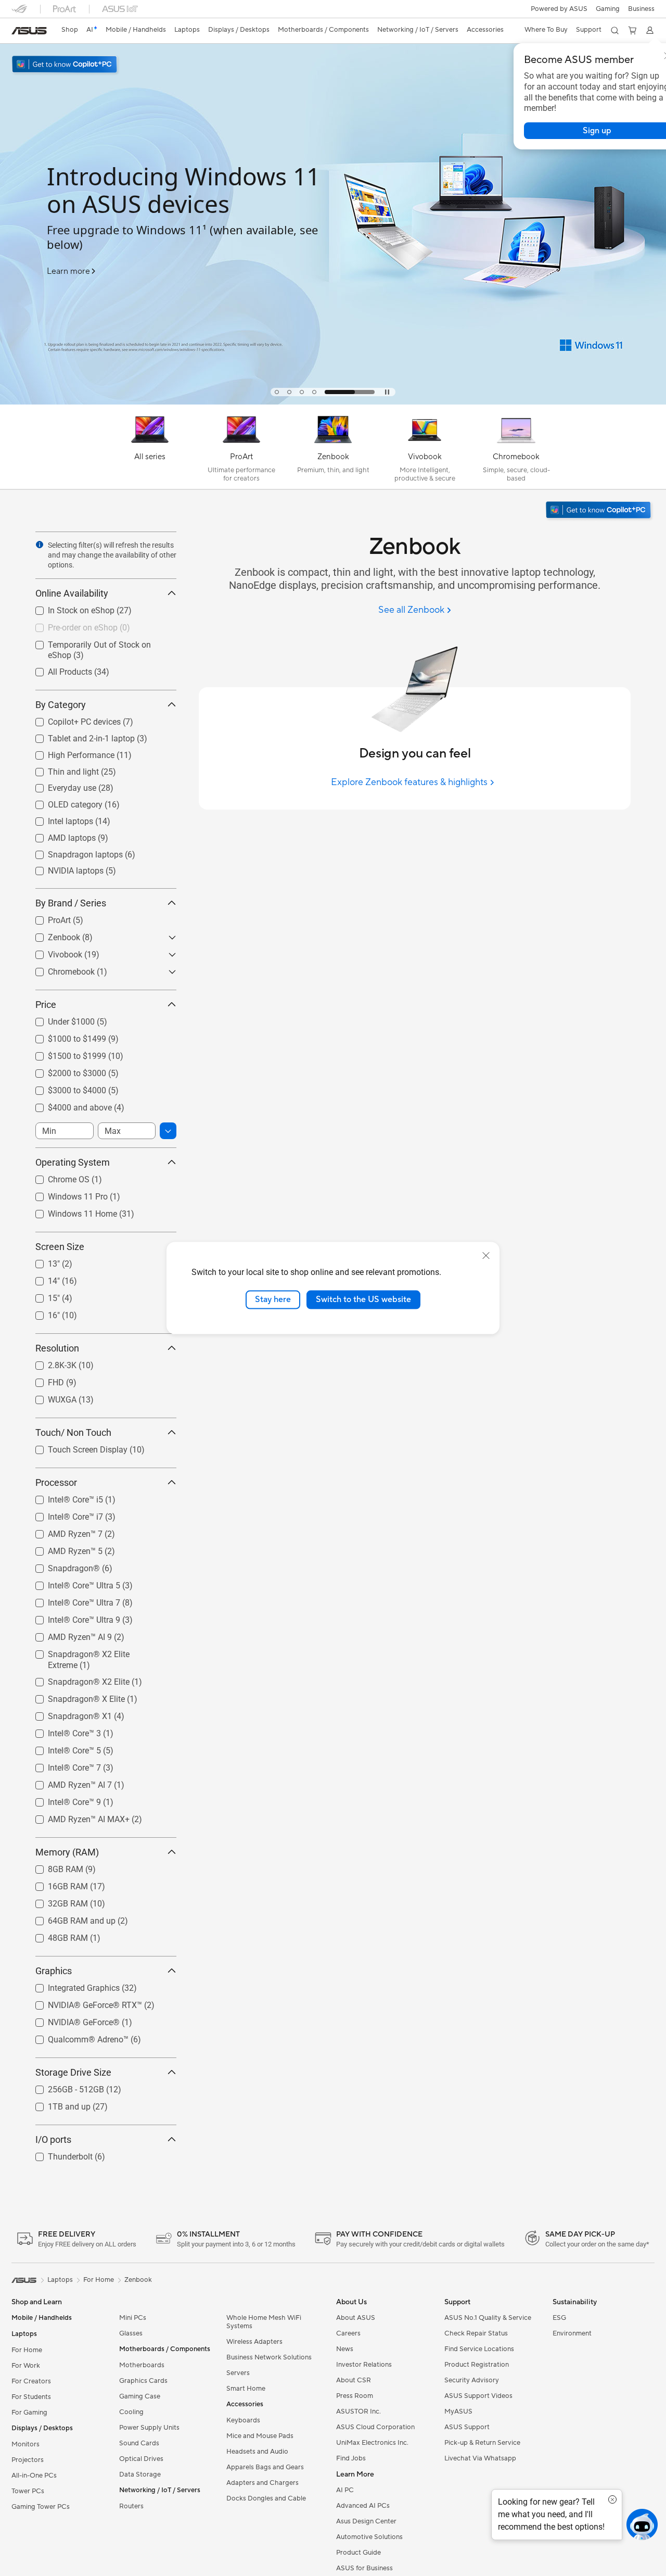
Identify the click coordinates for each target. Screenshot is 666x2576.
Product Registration (477, 2365)
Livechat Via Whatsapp (480, 2458)
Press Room (355, 2396)
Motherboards (142, 2365)
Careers (348, 2333)
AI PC (345, 2490)
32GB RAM (55, 1901)
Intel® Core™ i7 (63, 1514)
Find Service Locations (479, 2349)
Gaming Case (140, 2396)
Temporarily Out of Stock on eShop (100, 642)
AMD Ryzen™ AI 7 (67, 1782)
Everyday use (60, 785)
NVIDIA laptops (63, 868)
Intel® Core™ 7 (62, 1765)
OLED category (63, 802)
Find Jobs (351, 2458)
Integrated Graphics (71, 1985)
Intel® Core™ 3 (62, 1731)
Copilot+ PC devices (72, 719)
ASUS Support (467, 2427)
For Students (31, 2397)
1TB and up (57, 2104)
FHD (43, 1380)
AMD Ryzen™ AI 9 (67, 1634)
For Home (27, 2350)
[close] (486, 1256)
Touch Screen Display (75, 1447)
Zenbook (52, 935)
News (345, 2349)
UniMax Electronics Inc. (372, 2443)
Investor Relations (364, 2365)
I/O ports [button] (53, 2139)
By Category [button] (61, 705)
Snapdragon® (61, 1566)
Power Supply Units (149, 2428)
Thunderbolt (58, 2154)
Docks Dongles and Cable (266, 2498)
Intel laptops (58, 819)
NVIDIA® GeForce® (71, 2020)
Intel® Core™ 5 (62, 1748)
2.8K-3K (50, 1363)
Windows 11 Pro (65, 1194)
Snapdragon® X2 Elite (76, 1679)
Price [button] (46, 1005)
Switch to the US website (363, 1299)
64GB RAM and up (69, 1918)
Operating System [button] (73, 1162)
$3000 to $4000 (65, 1088)
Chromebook (59, 969)
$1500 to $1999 (65, 1053)
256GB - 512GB (63, 2087)
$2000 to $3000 (65, 1071)
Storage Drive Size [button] (73, 2072)
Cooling (131, 2412)
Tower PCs (28, 2491)
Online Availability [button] (72, 593)
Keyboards (243, 2420)
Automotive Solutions (369, 2537)
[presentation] (40, 545)
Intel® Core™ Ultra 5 (72, 1583)
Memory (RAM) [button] (67, 1852)
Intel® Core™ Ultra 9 (72, 1617)
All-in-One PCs (34, 2476)
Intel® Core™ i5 (63, 1497)
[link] (29, 31)
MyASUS (458, 2411)
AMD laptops (59, 835)
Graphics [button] (54, 1971)
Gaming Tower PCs (41, 2507)
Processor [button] (56, 1482)
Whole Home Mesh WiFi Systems (264, 2322)
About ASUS (356, 2318)
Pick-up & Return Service (482, 2443)
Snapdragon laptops (73, 852)
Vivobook (53, 952)
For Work (26, 2366)
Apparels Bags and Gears (265, 2467)
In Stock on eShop (69, 608)
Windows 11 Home (70, 1211)
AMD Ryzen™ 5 (63, 1549)
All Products (57, 669)
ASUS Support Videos (478, 2396)
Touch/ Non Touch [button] (73, 1432)
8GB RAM (53, 1867)
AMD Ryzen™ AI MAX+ (76, 1817)
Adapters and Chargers (262, 2483)
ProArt (47, 918)
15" (41, 1296)
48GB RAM (55, 1935)
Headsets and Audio (257, 2452)
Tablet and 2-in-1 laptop (79, 736)
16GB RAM (55, 1884)
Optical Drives (141, 2459)
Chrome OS (56, 1177)
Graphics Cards (143, 2381)
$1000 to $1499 (65, 1036)
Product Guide (358, 2553)
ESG (559, 2318)
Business (641, 9)
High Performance (69, 753)
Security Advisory (472, 2380)
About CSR (354, 2380)
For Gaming (29, 2413)
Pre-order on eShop (70, 625)
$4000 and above (67, 1105)
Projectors (28, 2460)
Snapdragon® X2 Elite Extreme (92, 1652)
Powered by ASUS (559, 9)
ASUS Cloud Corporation (375, 2427)
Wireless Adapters (254, 2342)
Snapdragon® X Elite (74, 1696)
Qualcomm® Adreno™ (76, 2037)
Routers (131, 2506)
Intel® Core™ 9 (62, 1800)
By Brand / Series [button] (71, 903)
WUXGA (50, 1397)
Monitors (25, 2444)
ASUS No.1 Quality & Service (488, 2318)
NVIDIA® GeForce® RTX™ (82, 2003)
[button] (608, 9)
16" (41, 1313)
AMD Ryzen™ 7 (63, 1531)
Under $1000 (59, 1019)
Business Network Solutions (269, 2357)
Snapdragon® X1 (67, 1714)
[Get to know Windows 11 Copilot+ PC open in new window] (599, 511)
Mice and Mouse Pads (260, 2436)
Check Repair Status (476, 2333)
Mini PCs (133, 2318)
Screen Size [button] (60, 1247)
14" (41, 1278)
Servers (238, 2373)
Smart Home (246, 2389)
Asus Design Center (366, 2521)
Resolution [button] (57, 1348)
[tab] (277, 392)
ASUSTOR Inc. (358, 2411)
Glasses (131, 2333)
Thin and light (61, 769)
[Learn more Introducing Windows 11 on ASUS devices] (333, 402)
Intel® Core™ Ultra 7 (72, 1600)
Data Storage (140, 2474)
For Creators (31, 2381)
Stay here (273, 1299)
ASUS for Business (364, 2568)
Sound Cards (139, 2443)
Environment (572, 2333)
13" (41, 1261)
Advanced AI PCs (363, 2506)
